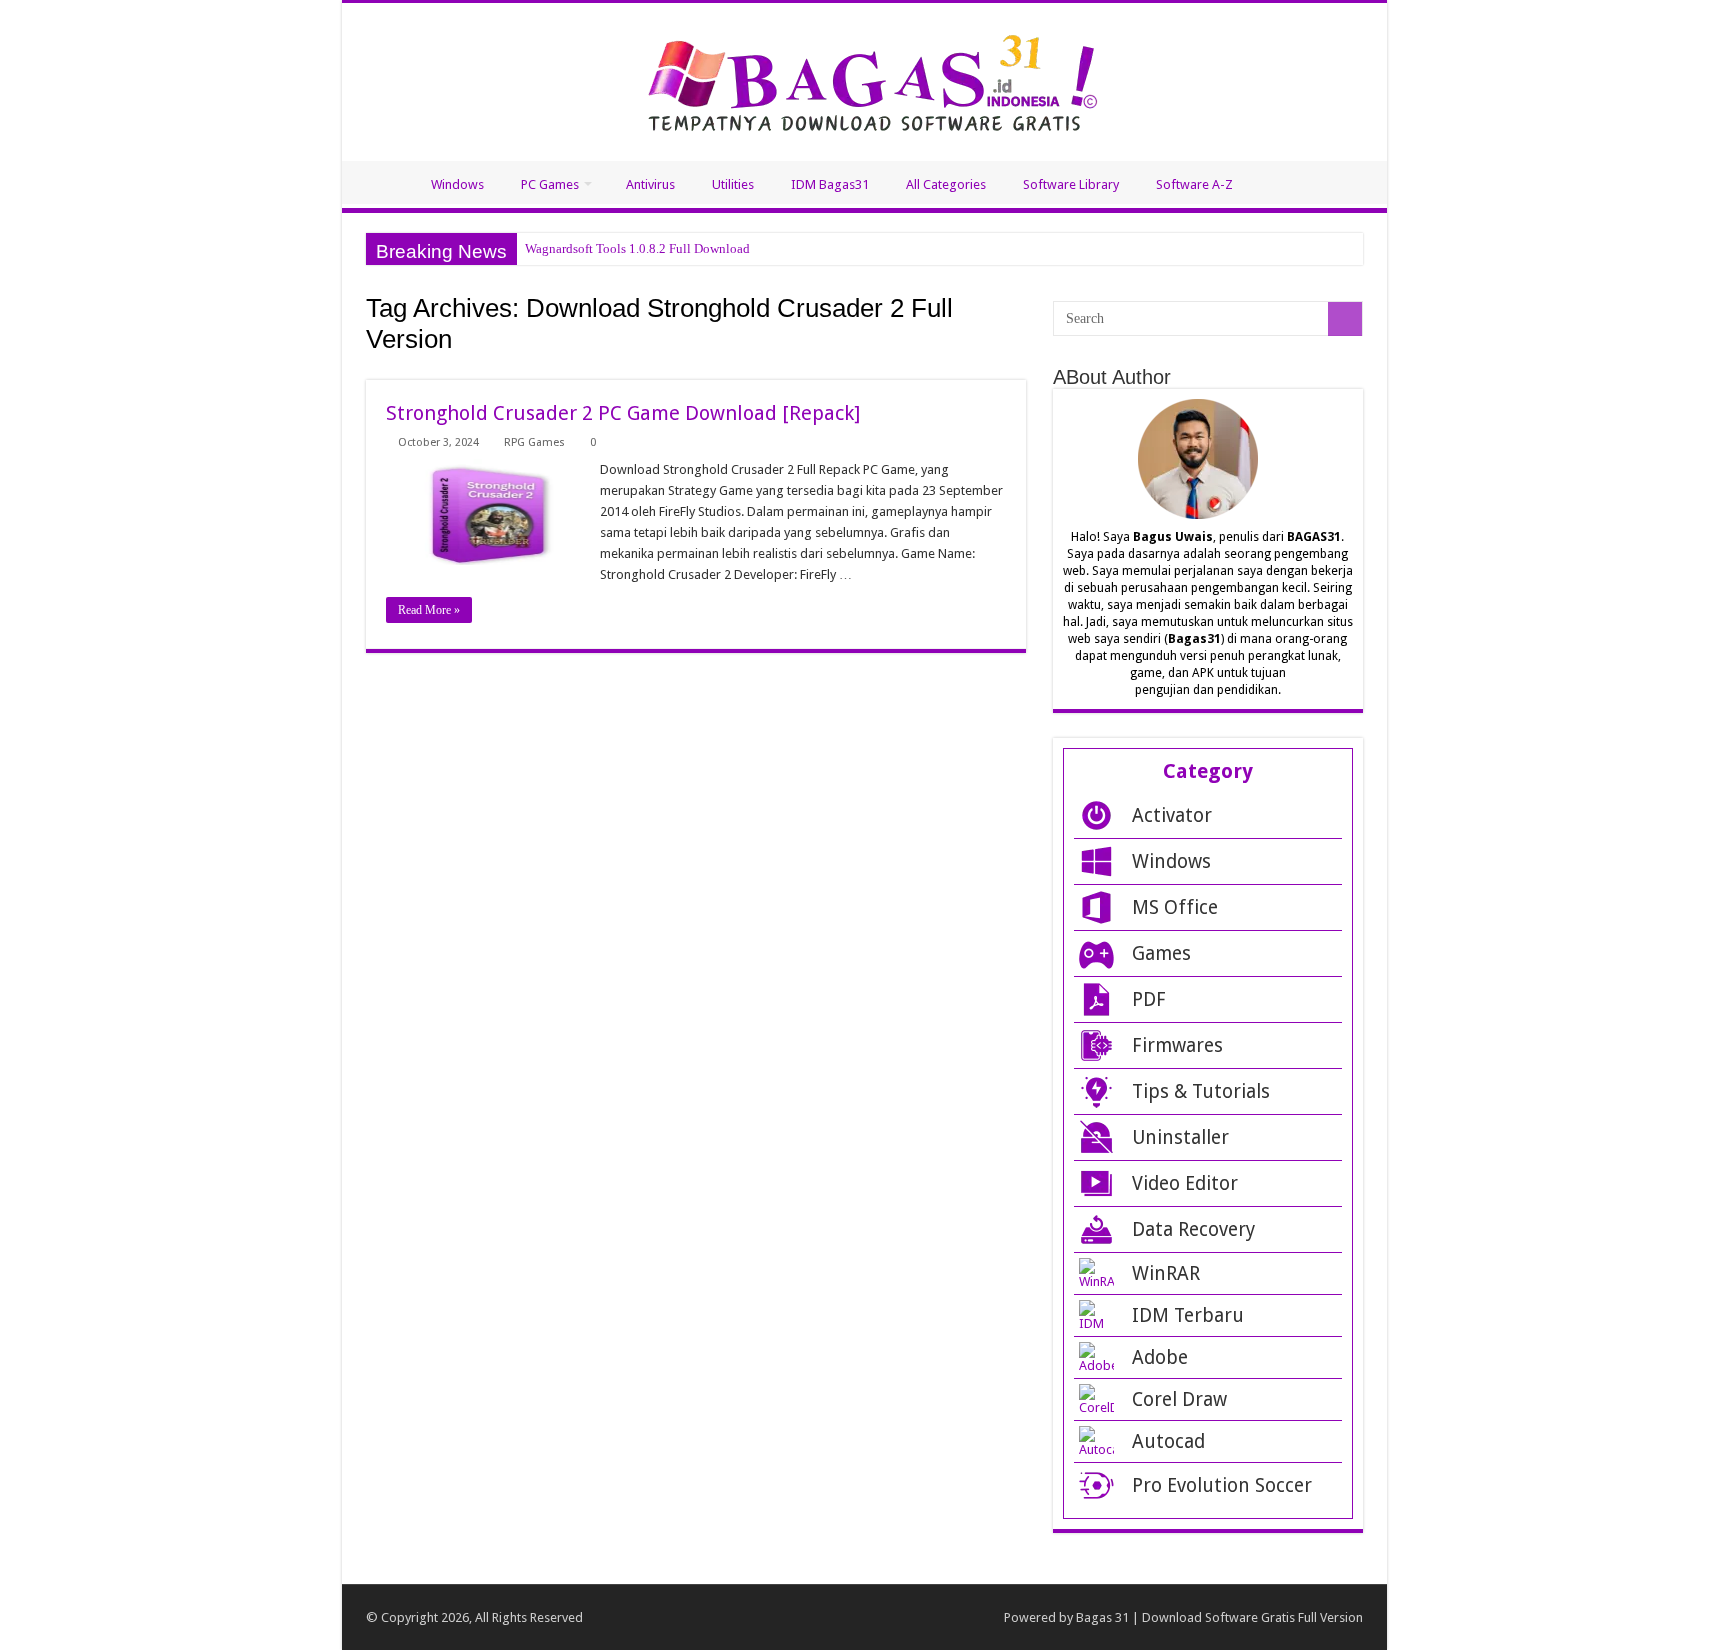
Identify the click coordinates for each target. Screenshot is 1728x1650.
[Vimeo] (899, 1619)
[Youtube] (791, 1619)
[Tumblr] (863, 1619)
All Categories (946, 184)
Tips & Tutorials (1201, 1091)
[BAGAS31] (864, 78)
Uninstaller (1180, 1137)
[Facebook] (683, 1619)
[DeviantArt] (971, 1619)
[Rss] (647, 1619)
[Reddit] (827, 1619)
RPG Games (534, 442)
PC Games (550, 184)
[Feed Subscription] (1020, 369)
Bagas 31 (1102, 1617)
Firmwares (1177, 1045)
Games (1161, 953)
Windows (457, 184)
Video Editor (1185, 1183)
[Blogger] (935, 1619)
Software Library (1071, 184)
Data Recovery (1193, 1229)
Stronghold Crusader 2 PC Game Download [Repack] (623, 413)
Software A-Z (1194, 184)
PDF (1149, 999)
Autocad (1168, 1441)
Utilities (733, 184)
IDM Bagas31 (830, 184)
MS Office (1175, 907)
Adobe (1160, 1357)
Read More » (429, 610)
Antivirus (650, 184)
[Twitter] (719, 1619)
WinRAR (1166, 1273)
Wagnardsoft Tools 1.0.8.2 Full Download (637, 248)
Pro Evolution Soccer (1222, 1485)
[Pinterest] (755, 1619)
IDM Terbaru (1188, 1315)
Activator (1172, 815)
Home (378, 182)
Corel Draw (1179, 1399)
